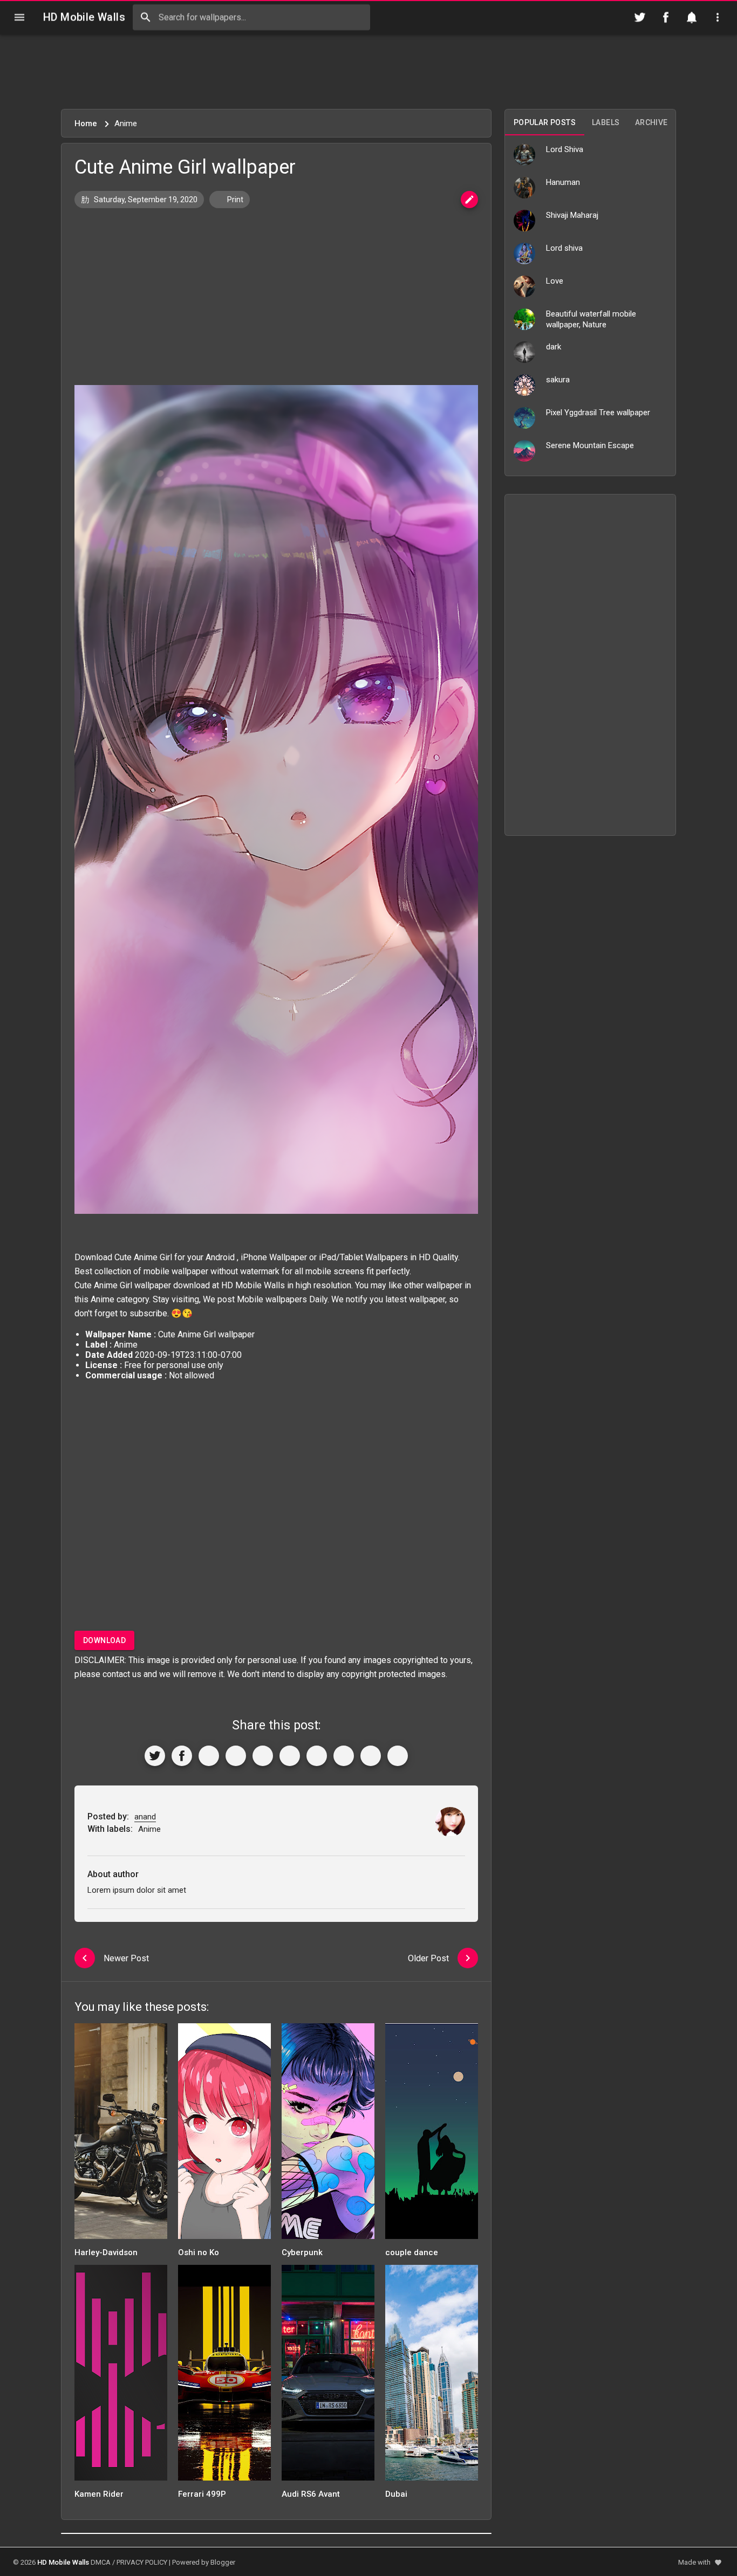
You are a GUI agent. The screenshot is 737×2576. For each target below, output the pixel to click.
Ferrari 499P (202, 2494)
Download (104, 1640)
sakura (558, 380)
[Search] (146, 17)
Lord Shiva (565, 149)
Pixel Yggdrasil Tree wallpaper (598, 413)
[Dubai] (432, 2376)
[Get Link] (371, 1756)
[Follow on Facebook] (666, 17)
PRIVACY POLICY (142, 2562)
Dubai (396, 2494)
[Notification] (692, 17)
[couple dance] (432, 2135)
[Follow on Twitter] (640, 17)
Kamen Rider (99, 2494)
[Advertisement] (368, 72)
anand (145, 1817)
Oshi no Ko (199, 2252)
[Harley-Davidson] (121, 2135)
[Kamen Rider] (121, 2376)
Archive (651, 122)
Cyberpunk (302, 2252)
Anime (103, 1299)
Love (555, 281)
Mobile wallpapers (272, 1299)
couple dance (412, 2252)
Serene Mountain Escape (590, 445)
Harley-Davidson (106, 2252)
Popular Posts (545, 122)
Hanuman (563, 182)
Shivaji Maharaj (572, 215)
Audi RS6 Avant (311, 2494)
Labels (606, 122)
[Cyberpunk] (328, 2135)
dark (554, 347)
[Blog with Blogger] (344, 1756)
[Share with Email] (317, 1756)
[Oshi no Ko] (224, 2135)
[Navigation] (19, 17)
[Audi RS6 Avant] (328, 2376)
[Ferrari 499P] (224, 2376)
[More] (398, 1756)
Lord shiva (564, 248)
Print (234, 200)
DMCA (101, 2562)
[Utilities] (718, 17)
